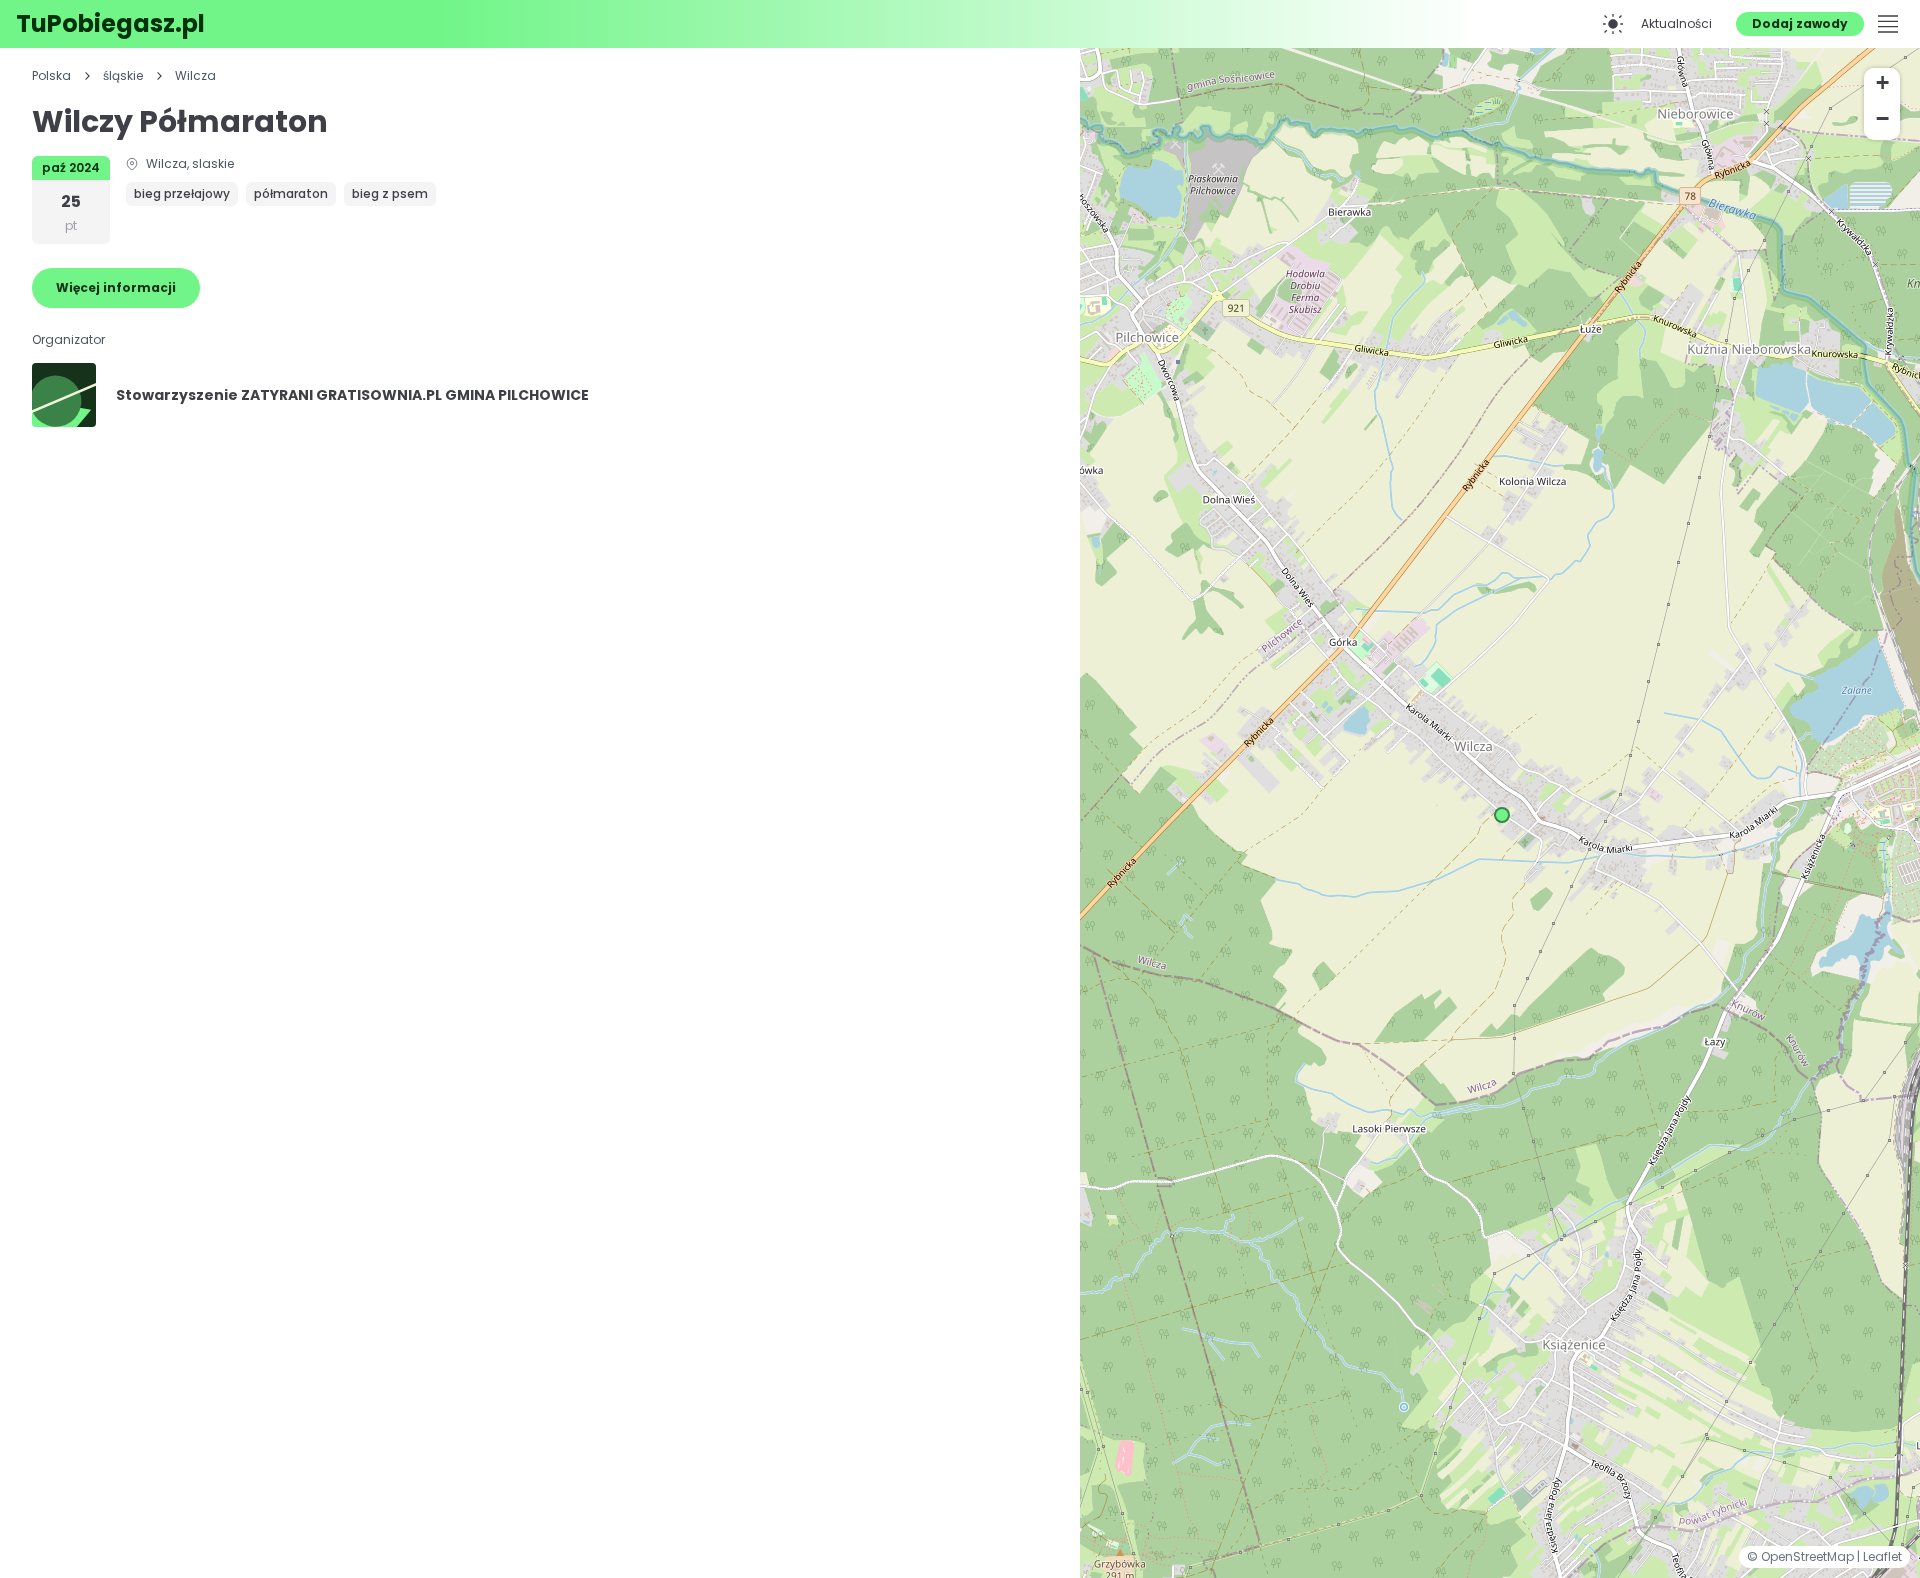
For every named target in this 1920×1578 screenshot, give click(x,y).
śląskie (123, 76)
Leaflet (1882, 1556)
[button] (1502, 815)
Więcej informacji (116, 287)
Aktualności (1676, 23)
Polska (51, 76)
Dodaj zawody (1800, 23)
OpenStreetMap (1809, 1556)
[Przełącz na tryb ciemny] (1613, 24)
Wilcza (195, 76)
